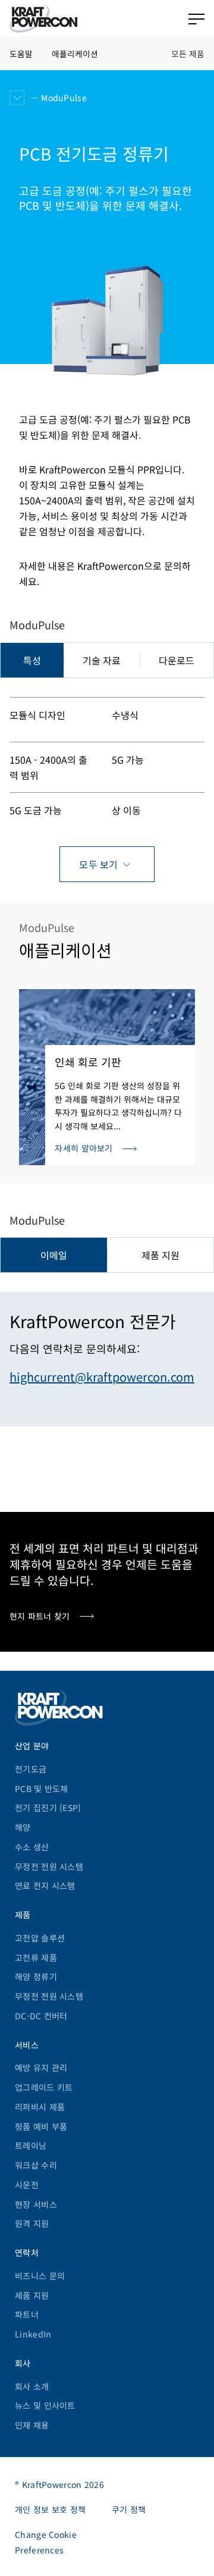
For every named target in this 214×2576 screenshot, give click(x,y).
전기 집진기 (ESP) (48, 1808)
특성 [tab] (32, 660)
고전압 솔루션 (40, 1938)
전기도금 (31, 1769)
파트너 (27, 2314)
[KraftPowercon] (43, 19)
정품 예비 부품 (41, 2126)
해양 (23, 1827)
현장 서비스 (36, 2204)
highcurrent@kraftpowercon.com (102, 1377)
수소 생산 (32, 1847)
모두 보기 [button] (99, 864)
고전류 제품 (36, 1957)
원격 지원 (32, 2223)
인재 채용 (32, 2425)
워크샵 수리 (36, 2165)
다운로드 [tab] (177, 660)
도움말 (21, 54)
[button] (17, 98)
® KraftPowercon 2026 (59, 2484)
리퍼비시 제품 (40, 2107)
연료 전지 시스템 (45, 1885)
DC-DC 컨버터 (41, 2016)
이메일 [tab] (54, 1255)
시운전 (27, 2185)
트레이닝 (31, 2145)
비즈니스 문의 (40, 2276)
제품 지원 (32, 2295)
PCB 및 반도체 (42, 1789)
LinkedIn (33, 2334)
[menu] (196, 19)
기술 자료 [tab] (102, 660)
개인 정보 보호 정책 (50, 2509)
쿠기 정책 (129, 2509)
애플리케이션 (75, 54)
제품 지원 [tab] (160, 1255)
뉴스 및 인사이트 (45, 2405)
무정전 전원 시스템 (49, 1866)
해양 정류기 (36, 1976)
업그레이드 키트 (44, 2087)
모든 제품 (188, 54)
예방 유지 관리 (41, 2067)
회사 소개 (32, 2386)
